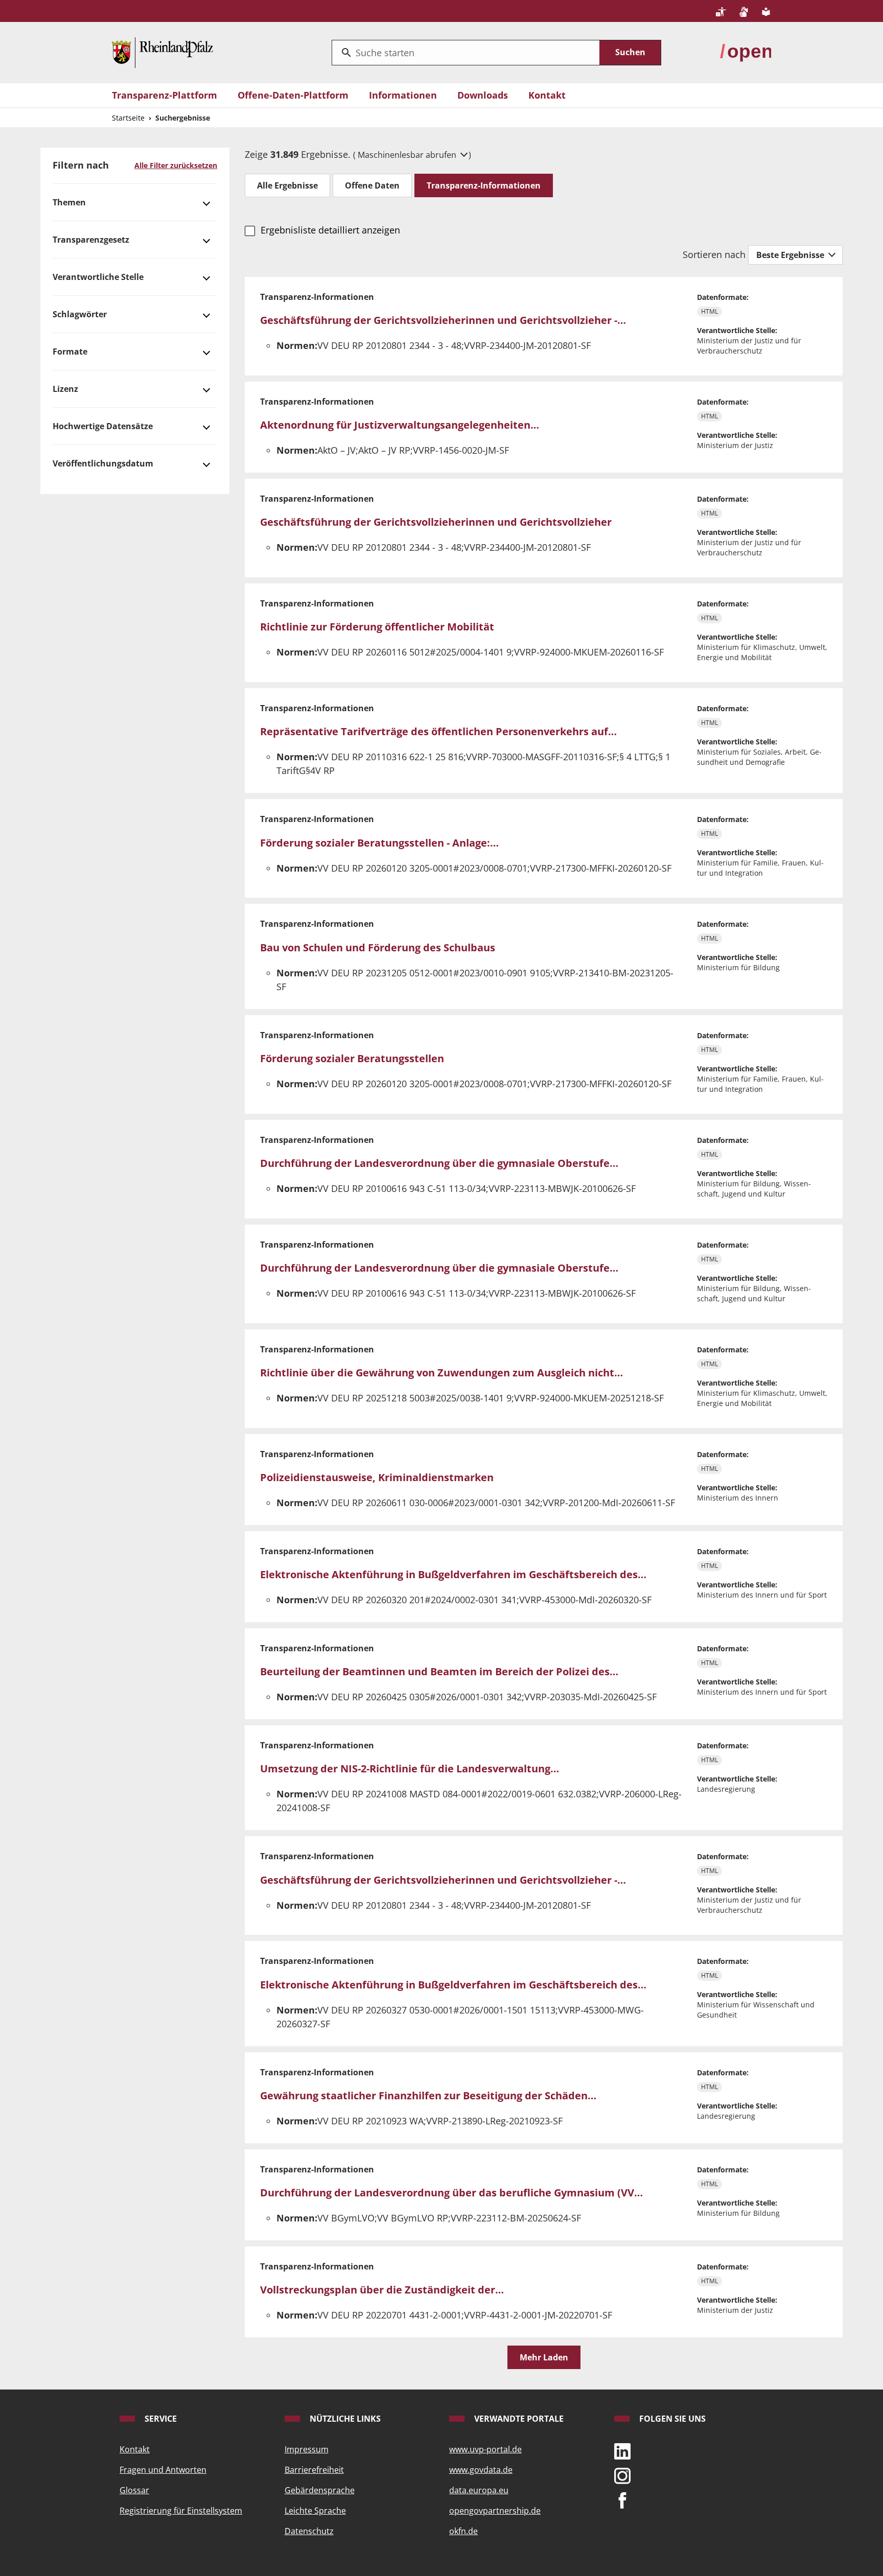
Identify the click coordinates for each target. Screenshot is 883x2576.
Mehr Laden (544, 2357)
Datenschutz (309, 2531)
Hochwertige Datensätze (103, 426)
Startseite (128, 118)
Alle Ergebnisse (287, 185)
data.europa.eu (479, 2490)
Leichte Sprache (315, 2511)
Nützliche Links (344, 2419)
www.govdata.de (481, 2470)
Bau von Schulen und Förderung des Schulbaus (378, 947)
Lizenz (65, 389)
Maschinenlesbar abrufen (408, 155)
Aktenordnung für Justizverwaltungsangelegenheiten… (400, 425)
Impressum (307, 2449)
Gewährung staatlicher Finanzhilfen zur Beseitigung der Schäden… (428, 2095)
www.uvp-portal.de (485, 2449)
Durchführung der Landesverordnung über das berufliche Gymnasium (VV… (451, 2193)
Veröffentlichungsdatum (103, 463)
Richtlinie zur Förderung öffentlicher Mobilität (377, 627)
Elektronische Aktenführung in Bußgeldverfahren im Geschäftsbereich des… (453, 1574)
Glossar (134, 2490)
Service (160, 2419)
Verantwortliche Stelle (98, 277)
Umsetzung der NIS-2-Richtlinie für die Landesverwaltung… (410, 1769)
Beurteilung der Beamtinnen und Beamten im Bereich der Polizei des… (439, 1671)
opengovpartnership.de (495, 2511)
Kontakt (547, 95)
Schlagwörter (80, 314)
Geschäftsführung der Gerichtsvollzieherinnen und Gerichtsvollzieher (436, 522)
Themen (69, 202)
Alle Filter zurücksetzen (176, 165)
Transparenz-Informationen (484, 185)
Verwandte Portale (518, 2419)
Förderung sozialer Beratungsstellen (352, 1058)
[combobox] (466, 53)
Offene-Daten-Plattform (293, 95)
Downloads (483, 95)
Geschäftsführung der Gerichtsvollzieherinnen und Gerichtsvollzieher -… (443, 320)
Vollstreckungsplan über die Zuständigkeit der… (382, 2290)
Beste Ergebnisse (791, 255)
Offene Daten (372, 185)
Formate (70, 352)
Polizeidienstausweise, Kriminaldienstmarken (377, 1477)
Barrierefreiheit (314, 2470)
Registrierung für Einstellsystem (181, 2511)
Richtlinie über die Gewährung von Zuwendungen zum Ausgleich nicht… (441, 1373)
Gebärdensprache (320, 2490)
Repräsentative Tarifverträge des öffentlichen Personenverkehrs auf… (438, 731)
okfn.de (463, 2531)
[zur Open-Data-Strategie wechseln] (746, 52)
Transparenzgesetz (91, 240)
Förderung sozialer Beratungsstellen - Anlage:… (379, 843)
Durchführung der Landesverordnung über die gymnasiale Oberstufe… (439, 1163)
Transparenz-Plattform (165, 95)
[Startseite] (162, 52)
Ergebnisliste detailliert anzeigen (330, 230)
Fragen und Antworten (163, 2470)
